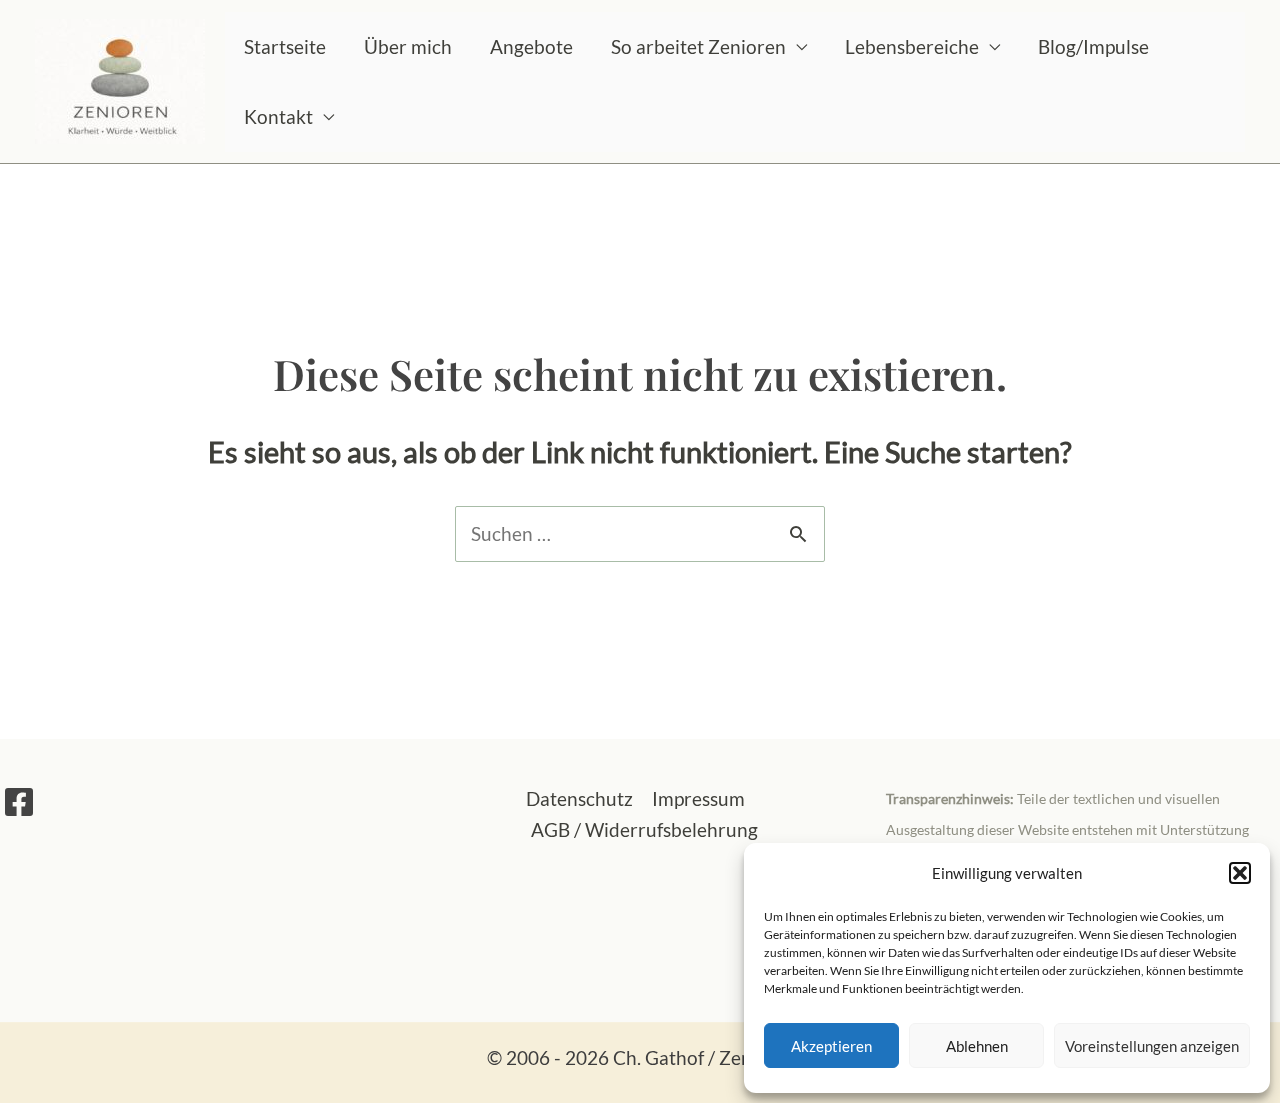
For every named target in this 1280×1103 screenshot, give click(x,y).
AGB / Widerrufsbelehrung (644, 829)
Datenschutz (579, 798)
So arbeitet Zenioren (698, 46)
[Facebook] (19, 802)
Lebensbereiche (912, 46)
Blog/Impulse (1093, 46)
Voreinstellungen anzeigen (1152, 1046)
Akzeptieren (831, 1046)
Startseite (285, 46)
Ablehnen (977, 1046)
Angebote (531, 46)
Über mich (408, 46)
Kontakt (278, 116)
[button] (1240, 873)
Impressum (698, 798)
